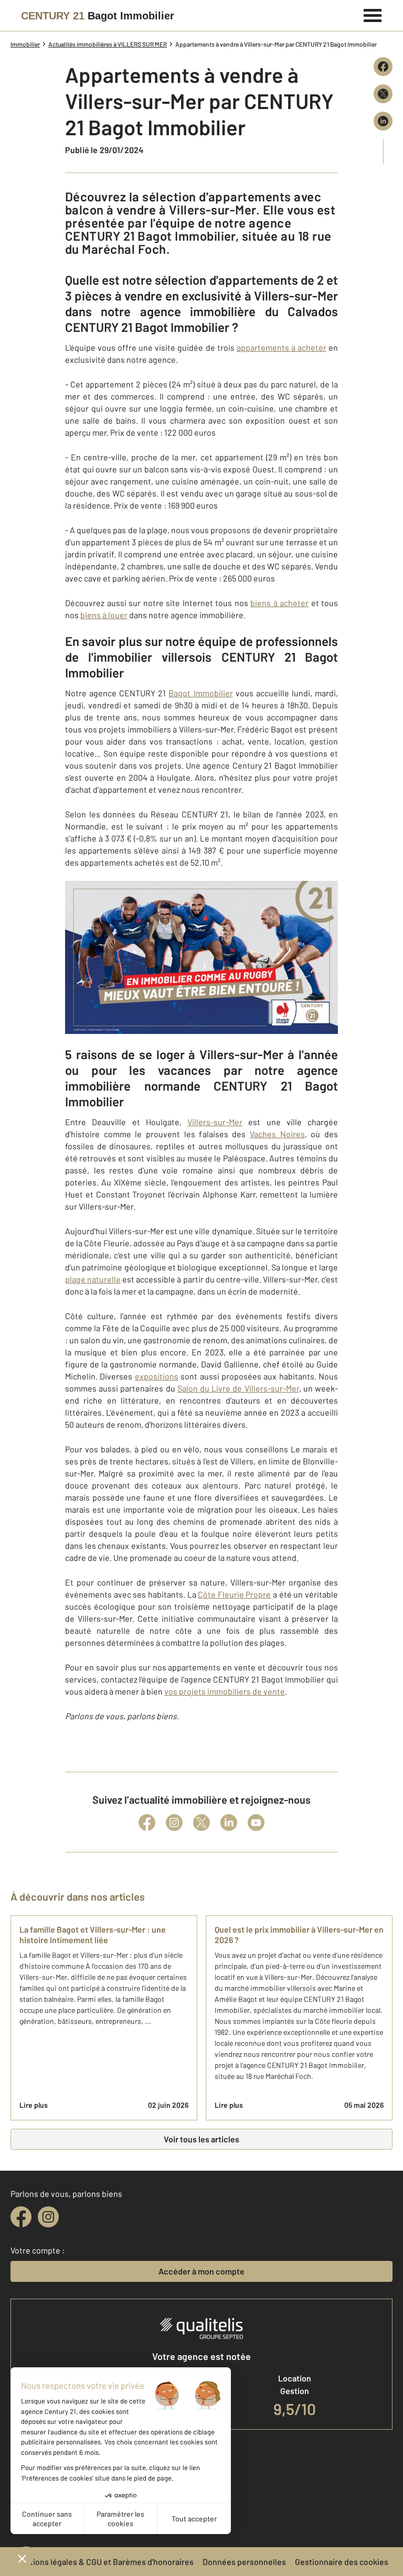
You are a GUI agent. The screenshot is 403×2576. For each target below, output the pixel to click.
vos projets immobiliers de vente (225, 1691)
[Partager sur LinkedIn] (383, 121)
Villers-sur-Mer (215, 1122)
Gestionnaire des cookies (342, 2562)
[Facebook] (147, 1823)
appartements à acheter (282, 347)
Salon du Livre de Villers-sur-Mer (238, 1388)
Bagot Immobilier (200, 693)
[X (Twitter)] (201, 1823)
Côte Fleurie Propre (234, 1594)
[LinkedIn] (229, 1823)
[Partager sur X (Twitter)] (383, 94)
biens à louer (104, 615)
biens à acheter (279, 603)
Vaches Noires (277, 1134)
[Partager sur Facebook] (383, 67)
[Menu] (373, 14)
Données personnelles (244, 2562)
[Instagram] (174, 1823)
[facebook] (21, 2217)
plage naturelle (93, 1279)
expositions (157, 1376)
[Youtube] (256, 1823)
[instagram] (48, 2217)
